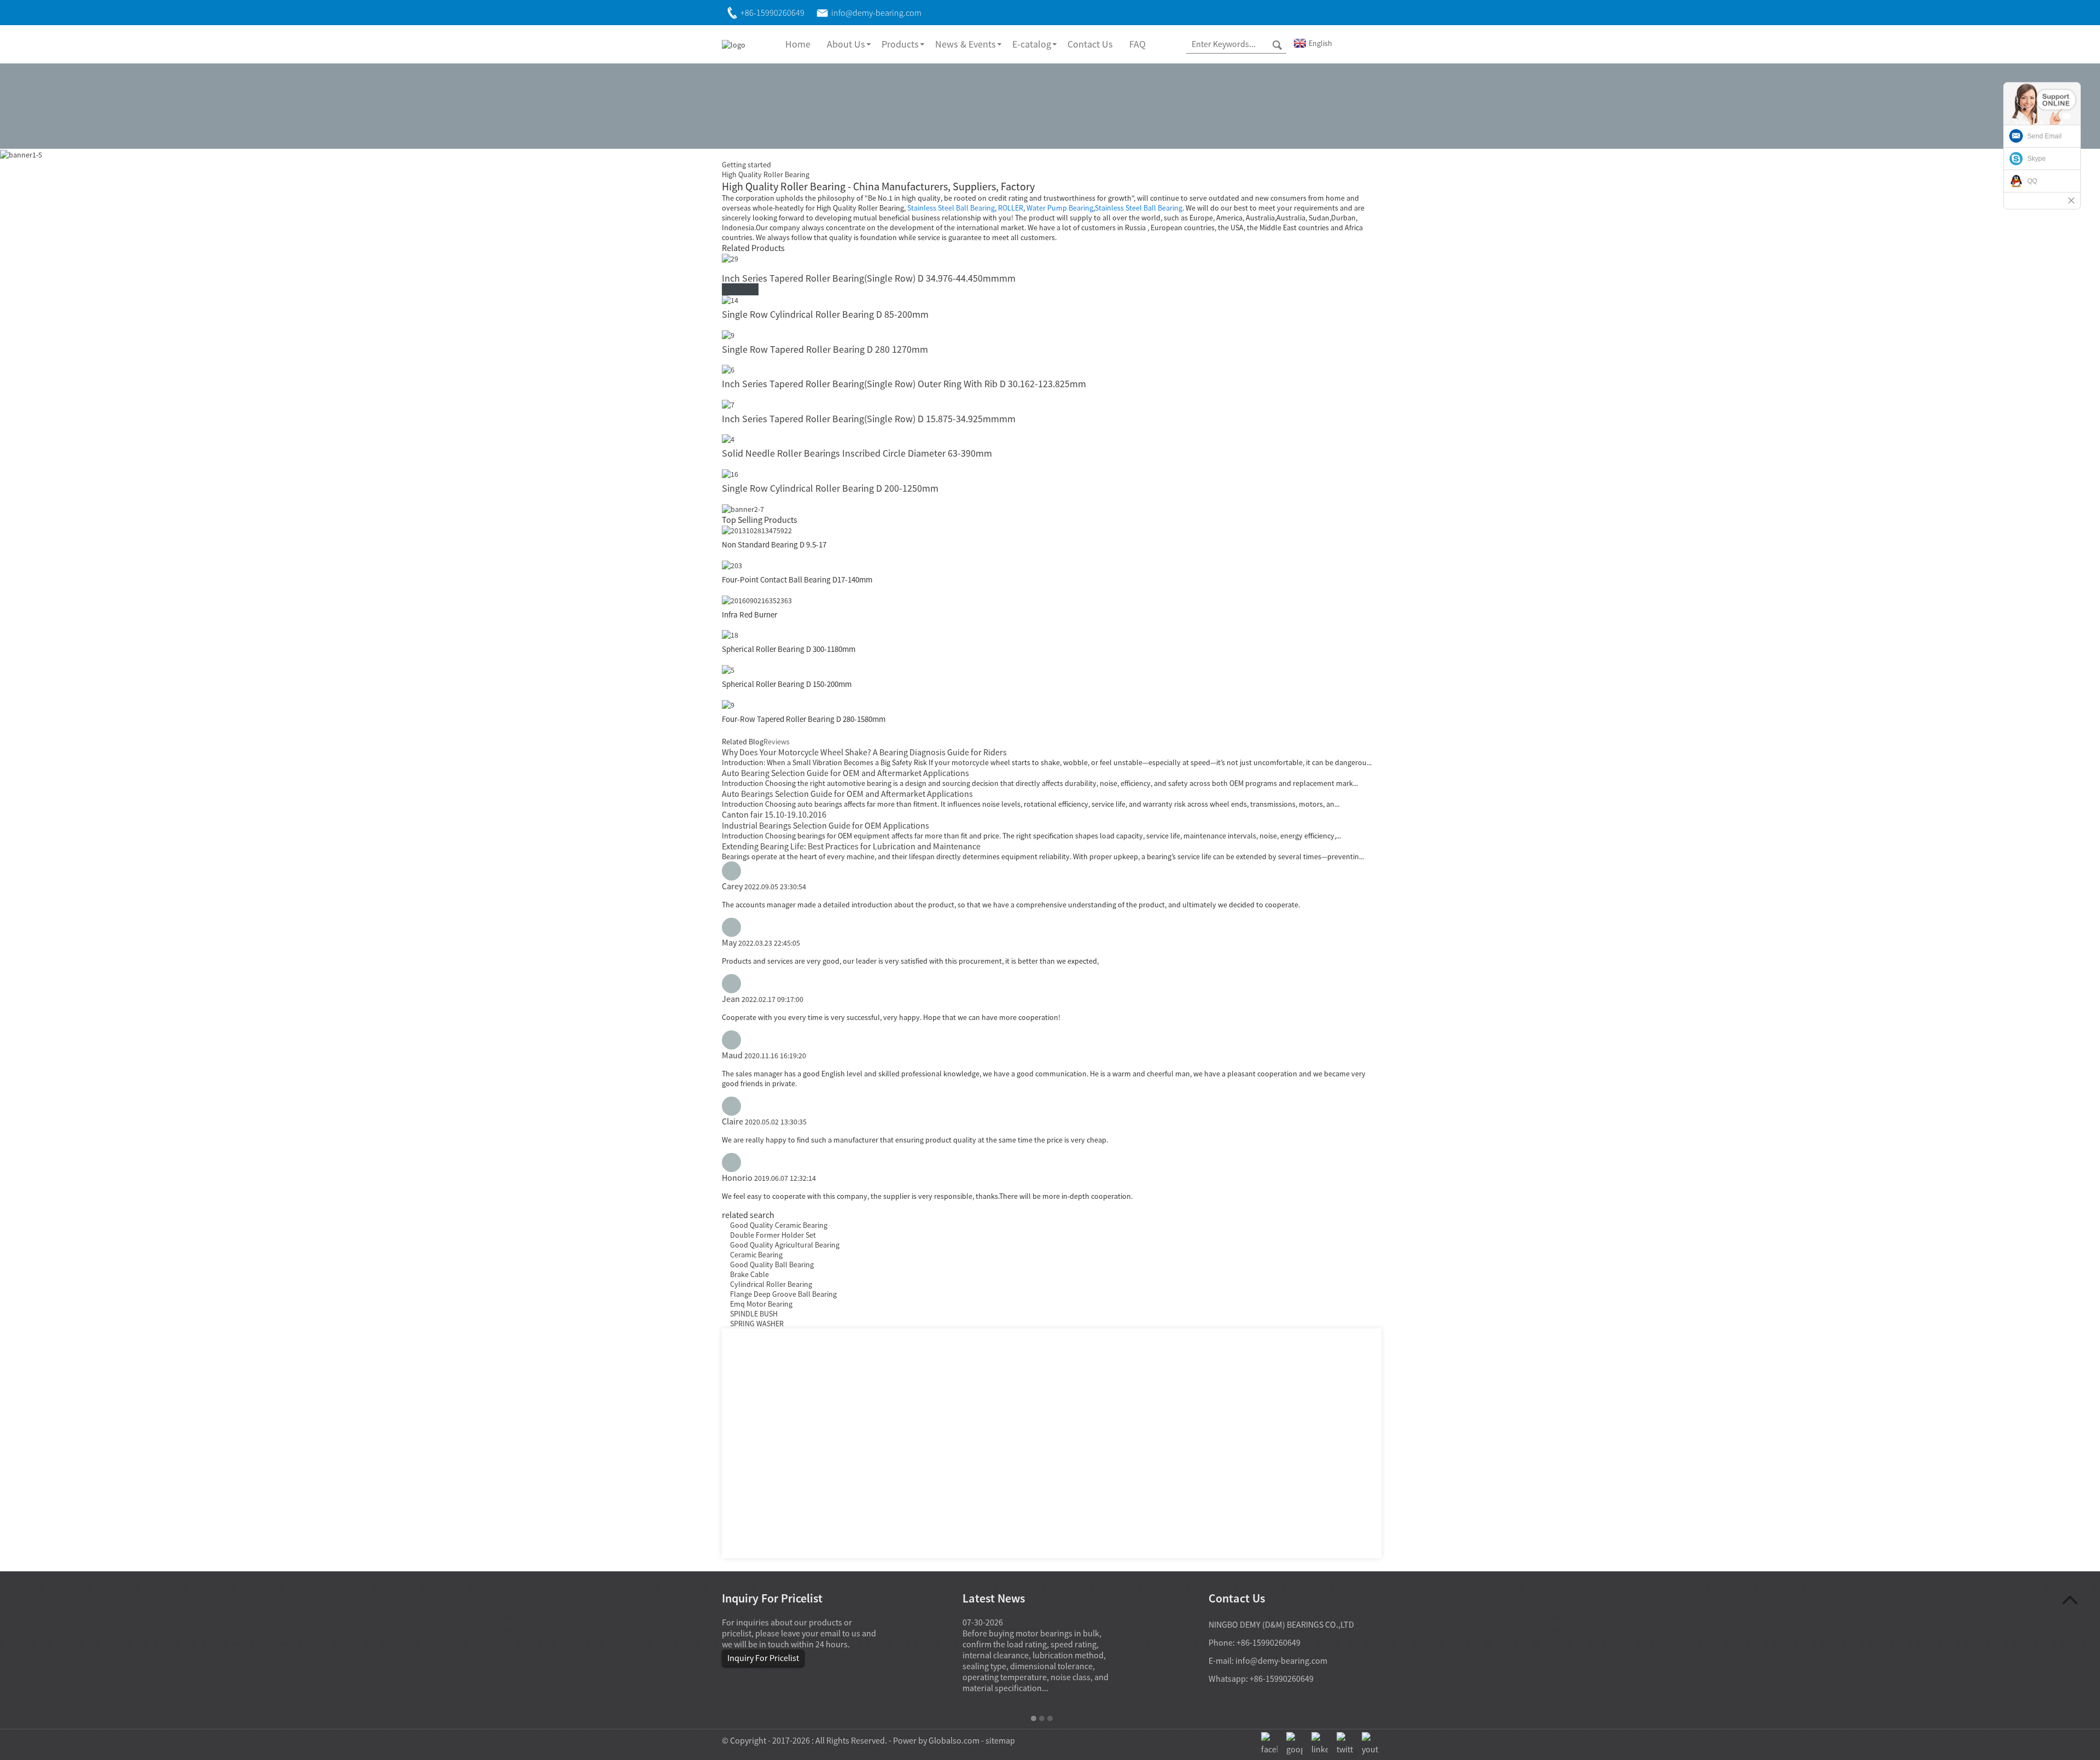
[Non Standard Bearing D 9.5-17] (757, 530)
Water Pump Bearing (1060, 208)
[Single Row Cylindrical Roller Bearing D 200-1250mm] (730, 473)
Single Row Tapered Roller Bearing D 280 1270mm (825, 349)
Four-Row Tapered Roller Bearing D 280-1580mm (804, 719)
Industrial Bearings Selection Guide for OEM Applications (826, 825)
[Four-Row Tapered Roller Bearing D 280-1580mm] (728, 704)
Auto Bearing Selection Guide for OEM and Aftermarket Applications (845, 773)
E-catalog (1032, 44)
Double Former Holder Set (773, 1235)
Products (900, 44)
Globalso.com (954, 1740)
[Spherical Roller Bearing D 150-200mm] (728, 669)
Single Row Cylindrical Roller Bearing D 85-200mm (825, 314)
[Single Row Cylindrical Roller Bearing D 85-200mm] (730, 299)
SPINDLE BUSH (754, 1314)
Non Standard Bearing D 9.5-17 (774, 544)
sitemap (1000, 1740)
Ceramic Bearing (756, 1255)
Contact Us (1090, 44)
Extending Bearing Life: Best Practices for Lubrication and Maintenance (851, 846)
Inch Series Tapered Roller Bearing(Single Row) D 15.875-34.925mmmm (869, 419)
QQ (2032, 181)
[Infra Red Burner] (757, 599)
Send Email (2044, 136)
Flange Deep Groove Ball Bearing (783, 1294)
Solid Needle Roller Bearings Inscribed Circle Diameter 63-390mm (857, 453)
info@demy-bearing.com (1281, 1660)
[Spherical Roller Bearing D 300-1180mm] (730, 634)
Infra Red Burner (749, 614)
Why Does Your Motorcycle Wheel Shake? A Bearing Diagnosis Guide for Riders (864, 752)
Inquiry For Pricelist (763, 1658)
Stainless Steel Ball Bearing (951, 208)
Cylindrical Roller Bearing (771, 1284)
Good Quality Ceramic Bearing (779, 1225)
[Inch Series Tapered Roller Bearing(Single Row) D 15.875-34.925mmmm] (728, 404)
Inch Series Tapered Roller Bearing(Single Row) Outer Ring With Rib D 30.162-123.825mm (904, 384)
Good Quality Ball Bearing (772, 1264)
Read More (740, 289)
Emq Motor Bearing (761, 1304)
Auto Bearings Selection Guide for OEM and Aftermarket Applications (847, 794)
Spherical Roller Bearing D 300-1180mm (789, 649)
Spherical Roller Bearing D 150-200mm (787, 684)
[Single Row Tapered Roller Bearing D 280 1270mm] (728, 334)
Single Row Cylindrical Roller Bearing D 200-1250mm (830, 488)
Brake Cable (749, 1274)
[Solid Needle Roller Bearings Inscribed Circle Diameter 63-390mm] (728, 439)
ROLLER (1011, 208)
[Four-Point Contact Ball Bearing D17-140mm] (732, 564)
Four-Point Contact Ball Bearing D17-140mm (797, 579)
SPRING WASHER (757, 1324)
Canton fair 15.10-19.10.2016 (774, 814)
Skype (2037, 159)
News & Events (966, 44)
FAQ (1137, 44)
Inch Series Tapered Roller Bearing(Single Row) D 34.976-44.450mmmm (869, 278)
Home (798, 44)
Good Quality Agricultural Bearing (785, 1245)
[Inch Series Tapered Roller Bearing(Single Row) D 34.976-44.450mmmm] (730, 258)
